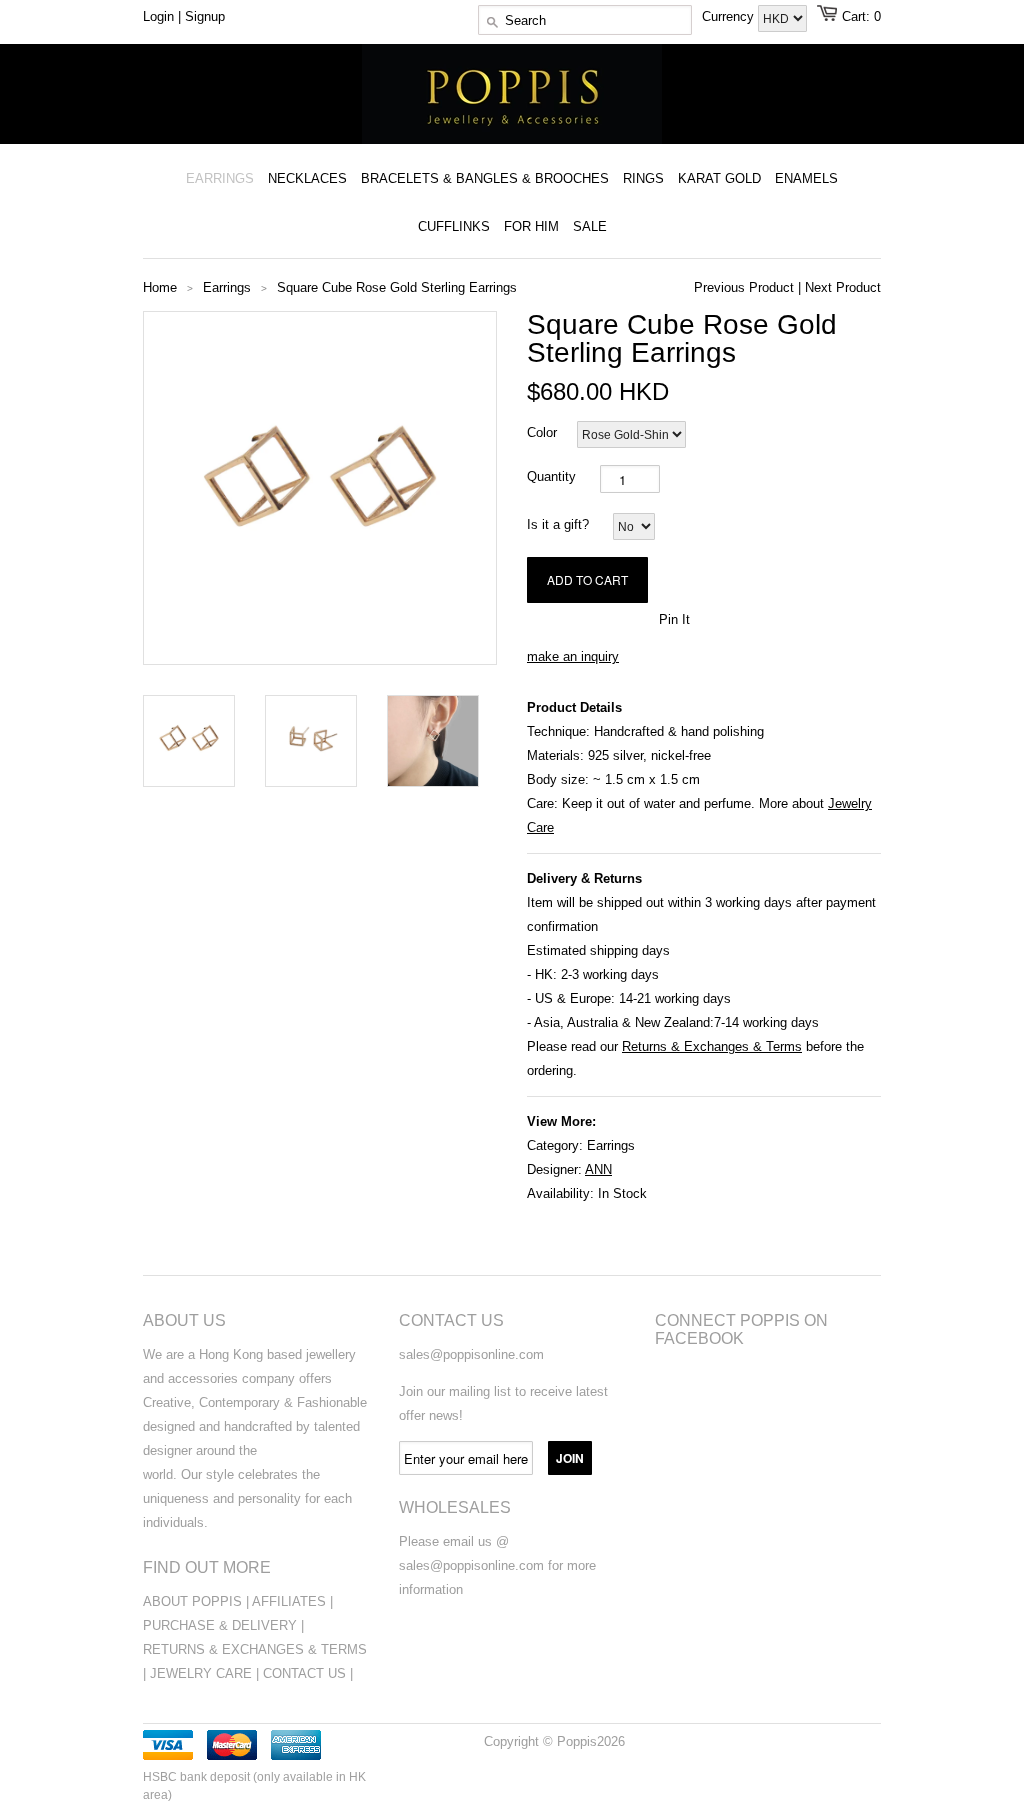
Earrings (611, 1145)
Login (158, 16)
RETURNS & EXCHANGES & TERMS (255, 1649)
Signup (205, 16)
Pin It (674, 619)
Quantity (551, 476)
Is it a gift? (558, 524)
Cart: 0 (861, 16)
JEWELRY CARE (203, 1673)
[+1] (633, 618)
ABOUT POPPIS (192, 1601)
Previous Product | (747, 287)
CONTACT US (306, 1673)
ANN (598, 1169)
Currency (730, 16)
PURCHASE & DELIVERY (220, 1625)
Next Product (843, 287)
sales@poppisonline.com (471, 1354)
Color (542, 432)
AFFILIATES (289, 1601)
